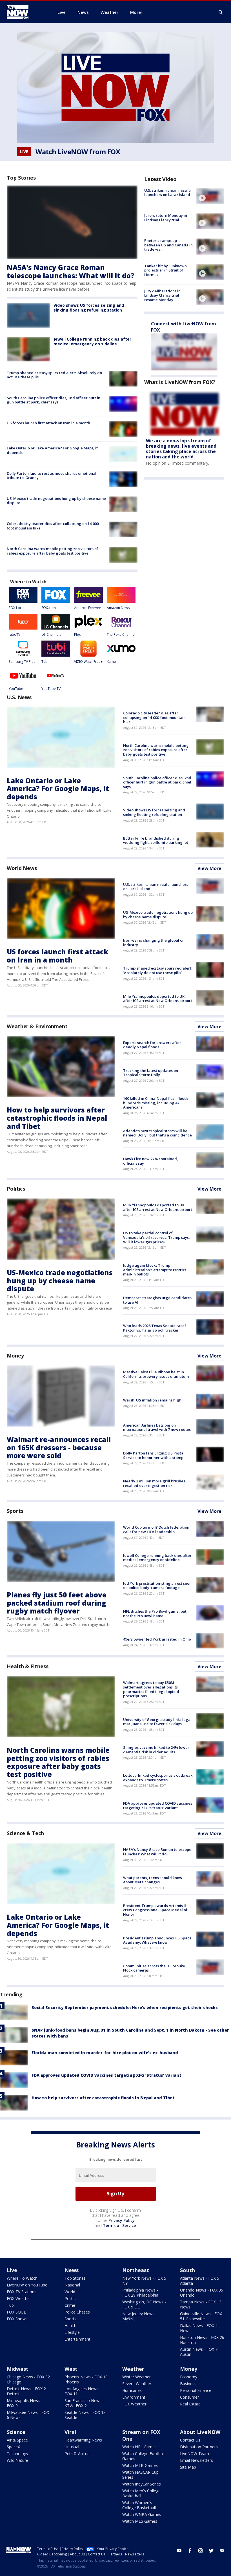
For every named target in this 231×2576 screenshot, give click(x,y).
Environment (134, 2397)
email (222, 2551)
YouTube (16, 689)
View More (209, 868)
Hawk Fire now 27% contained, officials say (151, 1161)
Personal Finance (196, 2390)
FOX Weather (19, 2298)
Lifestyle (72, 2332)
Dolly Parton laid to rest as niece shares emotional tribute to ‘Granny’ (52, 476)
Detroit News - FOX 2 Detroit (26, 2391)
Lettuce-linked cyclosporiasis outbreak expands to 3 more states (158, 1778)
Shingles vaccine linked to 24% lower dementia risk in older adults (156, 1750)
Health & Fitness (27, 1666)
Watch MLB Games (140, 2465)
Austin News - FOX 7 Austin (199, 2352)
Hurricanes (132, 2390)
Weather (133, 2369)
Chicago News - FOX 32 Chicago (28, 2379)
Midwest (18, 2369)
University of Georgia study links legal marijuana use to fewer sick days (157, 1722)
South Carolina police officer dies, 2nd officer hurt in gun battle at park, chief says (54, 400)
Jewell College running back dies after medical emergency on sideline (92, 341)
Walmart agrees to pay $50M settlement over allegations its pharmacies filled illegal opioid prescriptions (151, 1689)
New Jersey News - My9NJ (140, 2316)
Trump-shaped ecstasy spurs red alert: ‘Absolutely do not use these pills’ (54, 375)
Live (12, 2270)
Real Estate (190, 2404)
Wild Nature (17, 2460)
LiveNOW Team (195, 2454)
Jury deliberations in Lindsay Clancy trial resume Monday (162, 295)
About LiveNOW (200, 2432)
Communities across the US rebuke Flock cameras (154, 1968)
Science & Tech (25, 1833)
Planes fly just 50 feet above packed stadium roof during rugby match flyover (57, 1603)
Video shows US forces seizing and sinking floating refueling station (89, 308)
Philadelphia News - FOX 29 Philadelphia (140, 2293)
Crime (70, 2305)
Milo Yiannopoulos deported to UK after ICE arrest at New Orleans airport (158, 999)
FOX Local (17, 608)
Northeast (136, 2270)
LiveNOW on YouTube (27, 2285)
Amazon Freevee (87, 608)
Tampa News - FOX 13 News (201, 2304)
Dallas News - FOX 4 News (199, 2328)
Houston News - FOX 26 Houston (202, 2340)
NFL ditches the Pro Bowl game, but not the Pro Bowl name (155, 1613)
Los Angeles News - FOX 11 (83, 2391)
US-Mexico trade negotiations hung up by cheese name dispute (56, 501)
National (72, 2285)
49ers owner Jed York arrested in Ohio (157, 1639)
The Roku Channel (121, 634)
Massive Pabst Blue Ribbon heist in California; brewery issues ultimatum (156, 1374)
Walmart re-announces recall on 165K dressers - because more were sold (59, 1448)
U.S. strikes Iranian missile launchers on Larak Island (167, 193)
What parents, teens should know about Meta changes (153, 1880)
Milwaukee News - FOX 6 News (28, 2415)
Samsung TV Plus (22, 662)
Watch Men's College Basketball (141, 2493)
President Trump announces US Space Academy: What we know (157, 1940)
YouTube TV (51, 689)
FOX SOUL (16, 2312)
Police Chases (77, 2312)
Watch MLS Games (140, 2521)
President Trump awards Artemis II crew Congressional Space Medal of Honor (155, 1910)
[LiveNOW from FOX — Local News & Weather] (25, 12)
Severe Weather (137, 2384)
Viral (70, 2432)
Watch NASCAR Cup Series (140, 2475)
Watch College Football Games (143, 2456)
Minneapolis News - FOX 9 (25, 2403)
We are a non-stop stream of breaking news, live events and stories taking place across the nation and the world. (181, 449)
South (187, 2270)
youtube (179, 2551)
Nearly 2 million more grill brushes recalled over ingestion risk (154, 1483)
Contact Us (190, 2440)
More (136, 12)
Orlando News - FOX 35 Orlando (202, 2293)
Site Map (188, 2467)
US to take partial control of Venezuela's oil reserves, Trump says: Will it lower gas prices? (156, 1237)
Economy (189, 2377)
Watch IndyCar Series (142, 2484)
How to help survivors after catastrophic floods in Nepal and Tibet (57, 1118)
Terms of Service (119, 2225)
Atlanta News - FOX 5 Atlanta (200, 2281)
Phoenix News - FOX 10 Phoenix (86, 2379)
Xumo (111, 662)
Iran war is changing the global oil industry (154, 942)
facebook (190, 2551)
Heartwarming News (83, 2440)
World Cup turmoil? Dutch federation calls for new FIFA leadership (156, 1529)
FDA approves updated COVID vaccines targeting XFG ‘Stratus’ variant (158, 1805)
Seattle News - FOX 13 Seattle (85, 2415)
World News (22, 868)
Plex (77, 634)
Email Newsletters (196, 2460)
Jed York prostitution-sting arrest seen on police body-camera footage (157, 1586)
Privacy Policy (122, 2220)
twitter (211, 2551)
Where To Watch (22, 2278)
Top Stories (75, 2278)
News (72, 2270)
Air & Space (17, 2440)
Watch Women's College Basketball (139, 2505)
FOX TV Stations (22, 2292)
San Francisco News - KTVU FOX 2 (84, 2403)
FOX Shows (17, 2319)
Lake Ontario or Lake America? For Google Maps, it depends (52, 450)
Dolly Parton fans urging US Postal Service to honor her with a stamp (154, 1455)
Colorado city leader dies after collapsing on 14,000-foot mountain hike (53, 526)
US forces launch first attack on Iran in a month (48, 423)
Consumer (189, 2397)
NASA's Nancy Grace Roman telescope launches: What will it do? (71, 271)
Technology (17, 2454)
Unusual (72, 2447)
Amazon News (118, 608)
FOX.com (49, 608)
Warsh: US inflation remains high (152, 1400)
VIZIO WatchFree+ (88, 662)
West (71, 2369)
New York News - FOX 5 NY (144, 2281)
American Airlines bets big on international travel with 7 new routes (157, 1427)
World (70, 2292)
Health (70, 2326)
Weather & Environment (37, 1026)
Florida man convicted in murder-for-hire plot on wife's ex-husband (105, 2053)
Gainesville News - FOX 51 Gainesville (201, 2316)
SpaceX (13, 2447)
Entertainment (77, 2339)
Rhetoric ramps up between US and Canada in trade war (168, 245)
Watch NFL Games (139, 2447)
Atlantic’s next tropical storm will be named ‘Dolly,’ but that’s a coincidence (157, 1133)
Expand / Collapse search (221, 12)
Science (16, 2432)
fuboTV (15, 634)
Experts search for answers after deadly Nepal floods (152, 1045)
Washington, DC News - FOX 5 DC (144, 2304)
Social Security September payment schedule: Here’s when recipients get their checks (125, 2007)
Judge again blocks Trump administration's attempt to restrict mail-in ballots (155, 1270)
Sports (15, 1511)
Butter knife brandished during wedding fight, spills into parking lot (156, 840)
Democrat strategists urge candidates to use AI (157, 1300)
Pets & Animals (78, 2454)
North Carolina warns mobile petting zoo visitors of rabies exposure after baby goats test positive (52, 551)
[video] (210, 196)
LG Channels (51, 634)
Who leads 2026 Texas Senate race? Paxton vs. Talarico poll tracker (155, 1328)
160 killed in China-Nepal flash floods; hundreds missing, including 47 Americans (156, 1103)
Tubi (45, 662)
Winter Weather (136, 2377)
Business (188, 2384)
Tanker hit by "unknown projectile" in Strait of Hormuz (166, 270)
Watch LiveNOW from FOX (78, 152)
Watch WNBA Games (142, 2514)
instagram (201, 2551)
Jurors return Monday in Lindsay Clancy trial (166, 218)
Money (15, 1356)
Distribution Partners (199, 2447)
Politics (16, 1189)
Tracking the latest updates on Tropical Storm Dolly (151, 1073)
